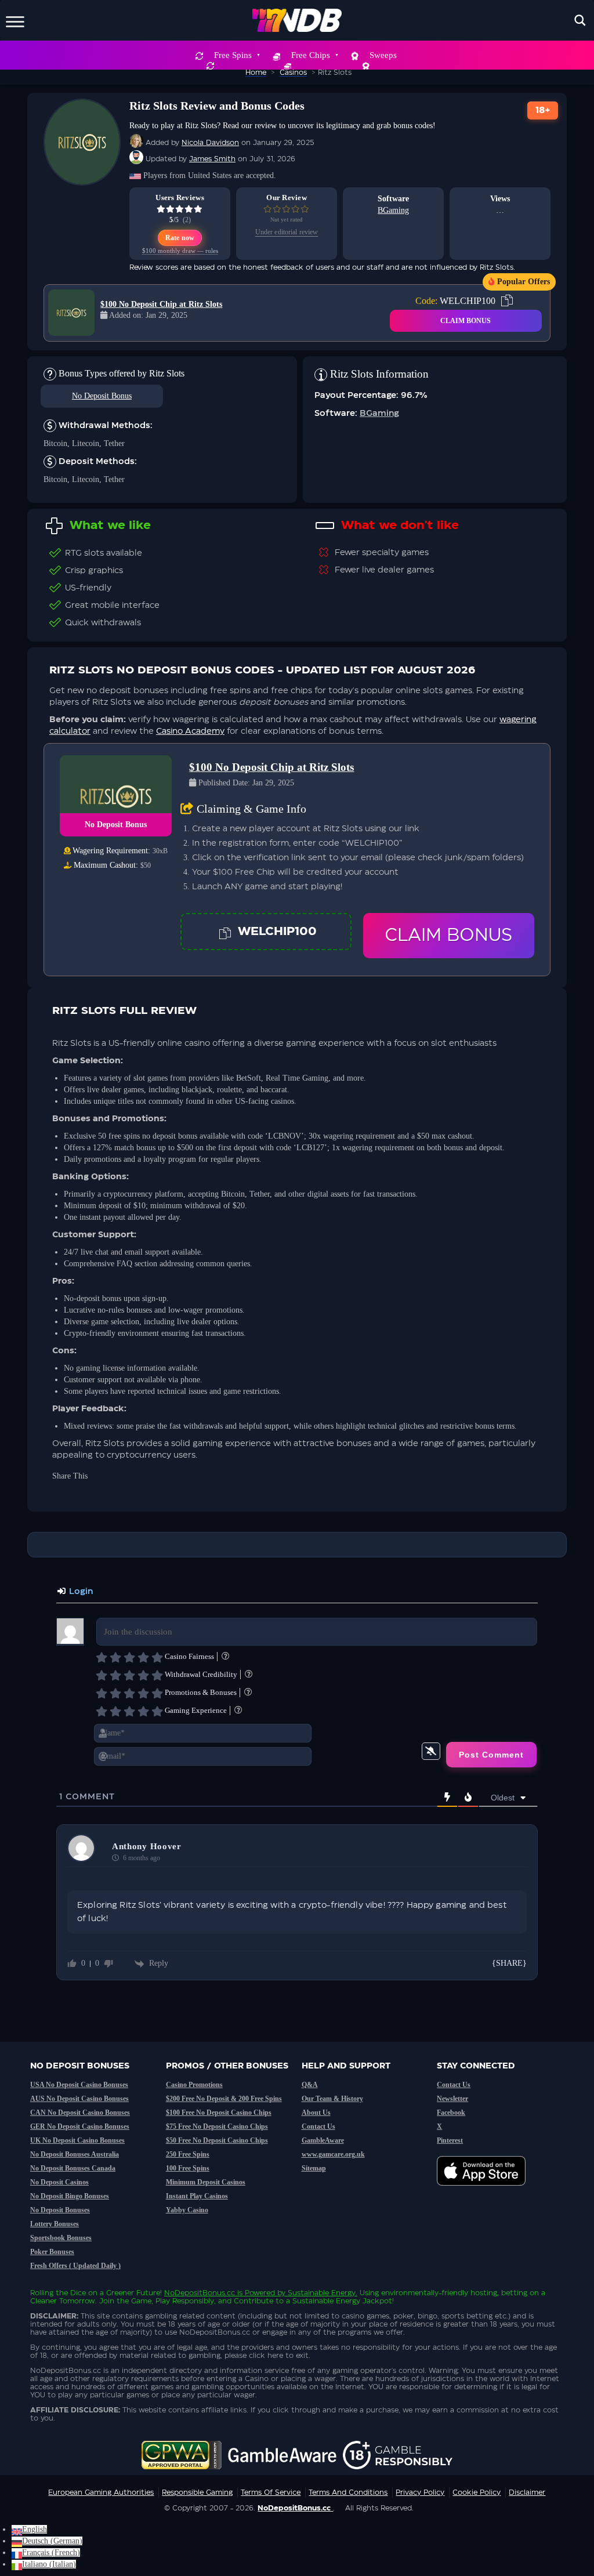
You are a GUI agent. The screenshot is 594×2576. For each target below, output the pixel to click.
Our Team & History (332, 2099)
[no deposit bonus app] (487, 2191)
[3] (129, 1657)
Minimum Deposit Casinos (206, 2182)
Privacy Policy (420, 2492)
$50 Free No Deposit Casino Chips (217, 2140)
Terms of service (271, 2492)
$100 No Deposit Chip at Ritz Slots (161, 304)
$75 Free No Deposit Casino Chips (217, 2126)
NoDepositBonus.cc (200, 2293)
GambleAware (323, 2140)
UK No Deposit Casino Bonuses (77, 2140)
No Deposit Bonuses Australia (75, 2154)
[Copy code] (225, 932)
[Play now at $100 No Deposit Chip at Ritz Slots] (71, 313)
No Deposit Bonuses (60, 2210)
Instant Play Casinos (197, 2196)
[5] (157, 1657)
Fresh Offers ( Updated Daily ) (75, 2266)
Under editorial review (287, 232)
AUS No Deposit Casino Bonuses (79, 2099)
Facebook (451, 2113)
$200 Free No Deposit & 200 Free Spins (224, 2099)
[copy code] (507, 300)
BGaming (393, 210)
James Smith (212, 159)
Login (80, 1592)
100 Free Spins (188, 2168)
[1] (102, 1657)
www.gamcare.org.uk (333, 2154)
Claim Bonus (448, 936)
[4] (143, 1657)
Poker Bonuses (52, 2252)
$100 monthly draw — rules (180, 251)
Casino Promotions (194, 2085)
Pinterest (450, 2140)
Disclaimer (527, 2492)
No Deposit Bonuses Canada (73, 2168)
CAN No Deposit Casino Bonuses (80, 2113)
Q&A (310, 2085)
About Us (316, 2113)
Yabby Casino (187, 2210)
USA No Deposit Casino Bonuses (79, 2085)
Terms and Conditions (348, 2492)
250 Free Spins (188, 2154)
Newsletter (452, 2099)
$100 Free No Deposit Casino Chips (219, 2113)
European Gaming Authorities (101, 2492)
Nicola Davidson (210, 143)
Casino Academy (190, 731)
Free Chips (311, 55)
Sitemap (314, 2168)
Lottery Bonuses (55, 2224)
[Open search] (580, 20)
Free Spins (233, 55)
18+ (543, 110)
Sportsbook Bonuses (61, 2238)
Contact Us (318, 2126)
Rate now (180, 238)
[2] (115, 1657)
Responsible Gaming (197, 2492)
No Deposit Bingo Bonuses (70, 2196)
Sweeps (383, 55)
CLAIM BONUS (466, 321)
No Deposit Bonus (102, 396)
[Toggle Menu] (15, 20)
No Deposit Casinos (59, 2182)
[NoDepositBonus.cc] (297, 20)
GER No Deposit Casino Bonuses (80, 2126)
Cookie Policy (477, 2492)
